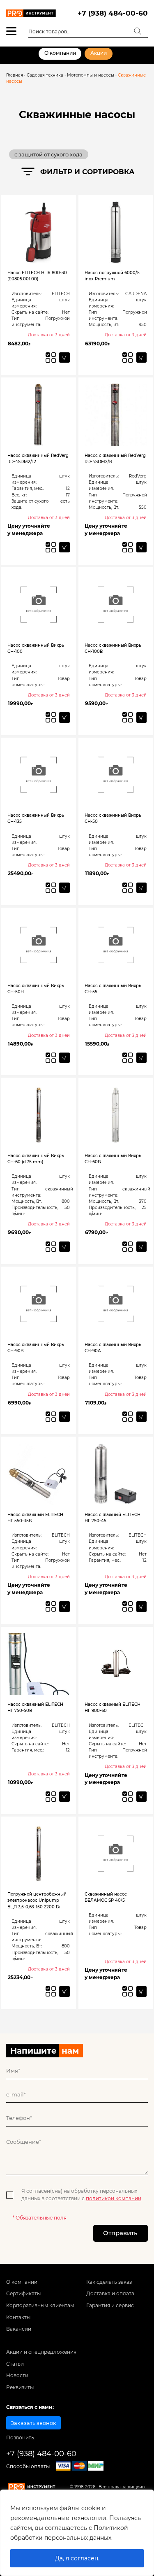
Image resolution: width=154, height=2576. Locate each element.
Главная (15, 75)
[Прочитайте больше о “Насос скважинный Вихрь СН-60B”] (141, 1247)
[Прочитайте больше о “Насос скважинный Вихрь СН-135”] (64, 888)
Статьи (15, 2364)
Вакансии (19, 2329)
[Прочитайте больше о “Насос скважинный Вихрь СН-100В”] (141, 717)
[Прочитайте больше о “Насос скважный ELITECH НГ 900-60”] (141, 1797)
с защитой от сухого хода (48, 154)
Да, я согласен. (77, 2558)
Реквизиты (20, 2387)
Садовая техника (45, 75)
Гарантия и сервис (110, 2306)
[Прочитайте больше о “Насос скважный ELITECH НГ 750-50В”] (64, 1797)
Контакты (18, 2317)
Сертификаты (23, 2294)
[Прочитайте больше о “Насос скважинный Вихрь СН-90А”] (141, 1417)
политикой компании (114, 2199)
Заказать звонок (33, 2423)
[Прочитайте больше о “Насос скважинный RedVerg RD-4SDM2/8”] (141, 547)
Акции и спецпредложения (41, 2352)
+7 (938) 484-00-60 (113, 13)
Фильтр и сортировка (87, 172)
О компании (60, 53)
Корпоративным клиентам (40, 2306)
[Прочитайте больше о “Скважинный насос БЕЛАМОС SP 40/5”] (141, 1991)
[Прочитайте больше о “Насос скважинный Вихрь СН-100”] (64, 717)
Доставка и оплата (110, 2294)
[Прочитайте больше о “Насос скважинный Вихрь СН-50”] (141, 888)
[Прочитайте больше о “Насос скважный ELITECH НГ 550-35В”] (64, 1606)
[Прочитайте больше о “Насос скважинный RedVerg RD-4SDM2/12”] (64, 547)
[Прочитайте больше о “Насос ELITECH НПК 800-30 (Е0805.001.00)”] (64, 358)
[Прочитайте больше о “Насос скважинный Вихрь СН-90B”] (64, 1417)
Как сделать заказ (109, 2282)
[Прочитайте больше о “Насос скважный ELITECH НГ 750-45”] (141, 1606)
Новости (17, 2376)
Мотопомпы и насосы (91, 75)
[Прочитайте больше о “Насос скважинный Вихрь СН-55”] (141, 1058)
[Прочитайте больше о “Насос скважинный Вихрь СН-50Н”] (64, 1058)
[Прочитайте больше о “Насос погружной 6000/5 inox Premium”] (141, 358)
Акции (99, 53)
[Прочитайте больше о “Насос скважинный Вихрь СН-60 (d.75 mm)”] (64, 1247)
